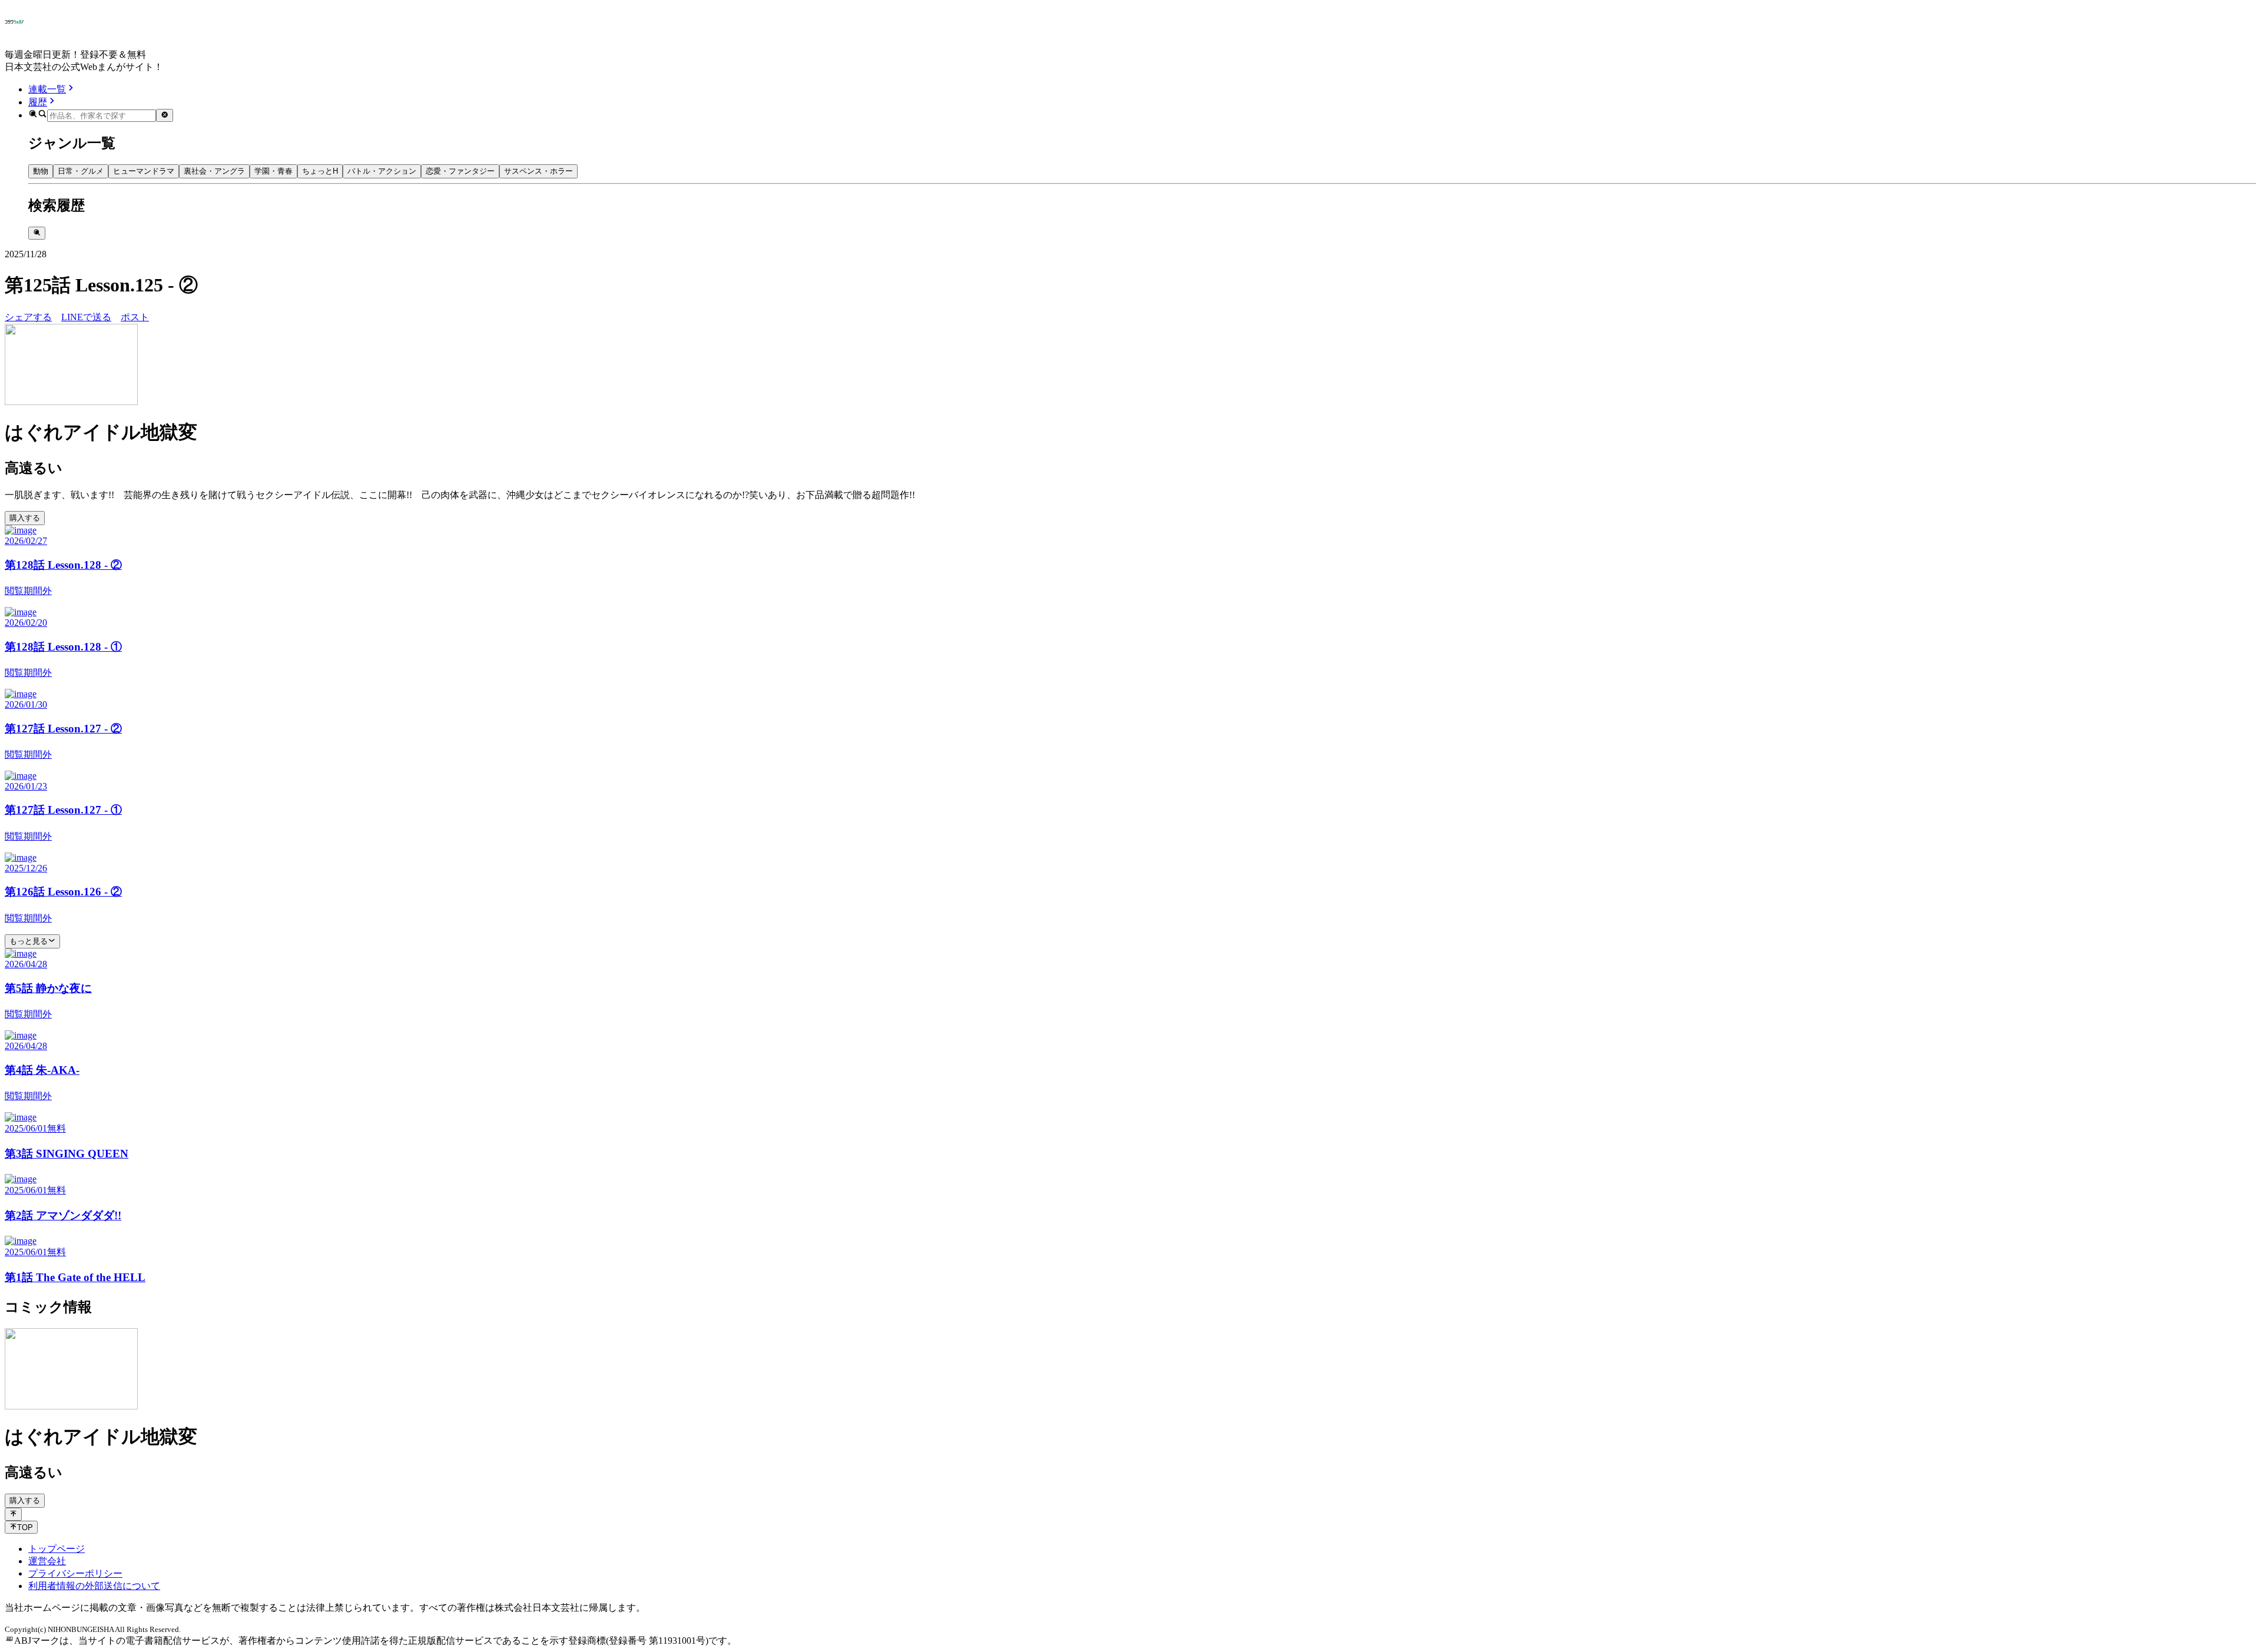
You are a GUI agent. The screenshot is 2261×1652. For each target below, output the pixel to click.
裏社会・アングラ (214, 171)
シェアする (28, 317)
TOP (25, 1527)
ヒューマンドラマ (144, 171)
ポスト (135, 317)
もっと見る (29, 941)
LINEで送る (86, 317)
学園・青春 (273, 171)
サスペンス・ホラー (538, 171)
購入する (25, 518)
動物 (41, 171)
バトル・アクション (382, 171)
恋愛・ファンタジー (460, 171)
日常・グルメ (81, 171)
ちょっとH (320, 171)
